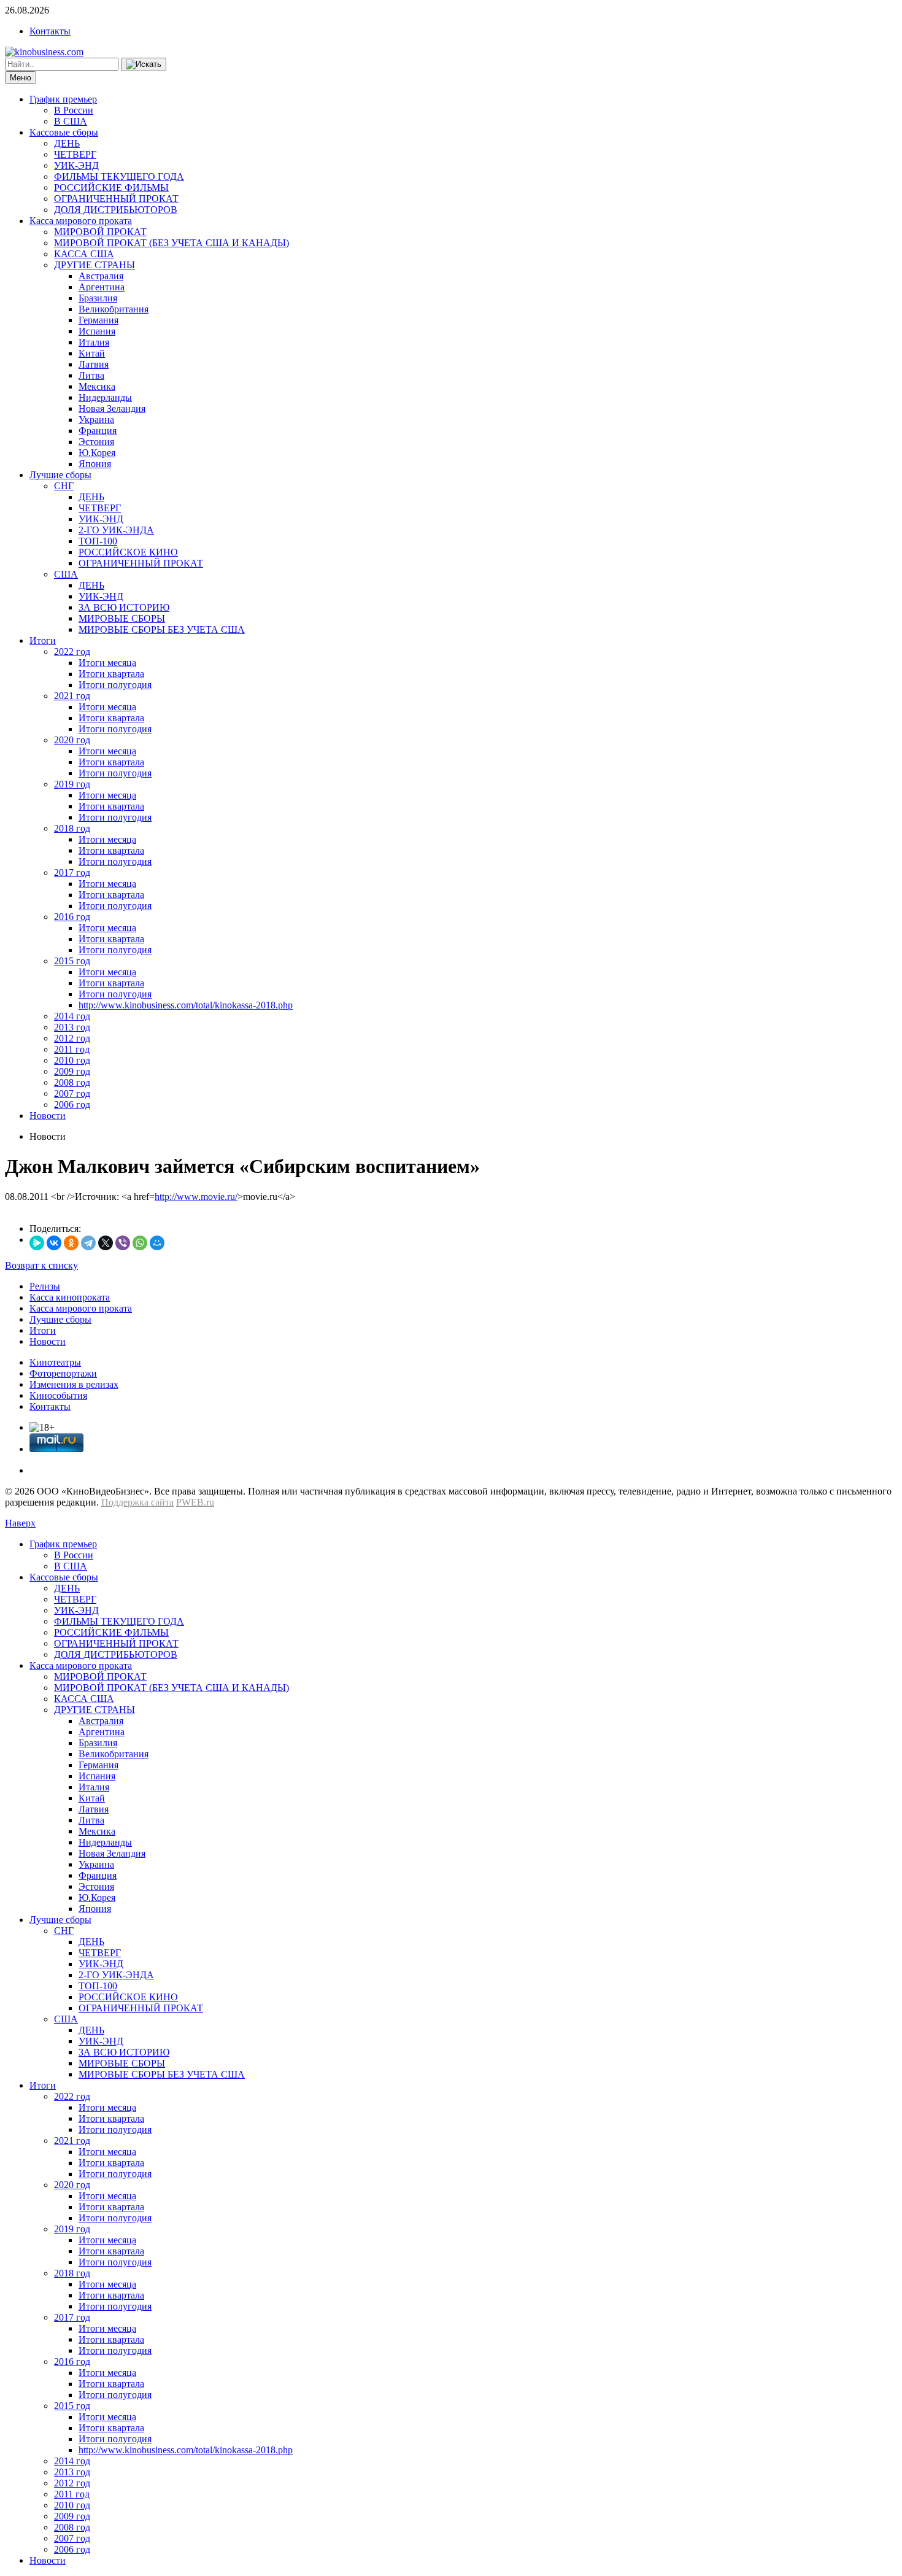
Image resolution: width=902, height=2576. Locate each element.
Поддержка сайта (137, 1502)
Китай (92, 353)
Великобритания (114, 309)
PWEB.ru (195, 1502)
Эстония (96, 442)
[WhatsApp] (140, 1243)
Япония (95, 464)
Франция (98, 431)
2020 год (72, 740)
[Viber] (123, 1243)
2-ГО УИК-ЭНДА (116, 530)
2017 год (72, 872)
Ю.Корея (97, 453)
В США (71, 121)
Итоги (43, 640)
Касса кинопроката (70, 1297)
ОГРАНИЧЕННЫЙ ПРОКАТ (116, 199)
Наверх (20, 1523)
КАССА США (84, 254)
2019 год (72, 784)
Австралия (101, 276)
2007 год (72, 1093)
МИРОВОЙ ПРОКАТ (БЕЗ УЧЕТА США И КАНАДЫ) (172, 243)
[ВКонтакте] (54, 1243)
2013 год (72, 1027)
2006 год (72, 1104)
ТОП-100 (98, 541)
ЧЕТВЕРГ (75, 154)
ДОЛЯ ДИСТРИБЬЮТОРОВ (116, 210)
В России (74, 110)
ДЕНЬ (67, 143)
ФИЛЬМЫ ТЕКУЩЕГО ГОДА (119, 176)
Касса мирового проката (81, 221)
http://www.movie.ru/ (196, 1197)
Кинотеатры (55, 1362)
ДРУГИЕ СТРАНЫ (94, 265)
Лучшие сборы (60, 475)
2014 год (72, 1016)
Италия (94, 342)
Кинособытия (58, 1395)
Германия (98, 320)
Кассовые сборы (64, 132)
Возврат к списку (41, 1265)
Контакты (50, 31)
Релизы (45, 1286)
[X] (106, 1243)
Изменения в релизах (74, 1384)
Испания (97, 331)
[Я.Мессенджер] (37, 1243)
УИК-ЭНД (76, 165)
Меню (21, 78)
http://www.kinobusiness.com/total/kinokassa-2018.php (186, 1005)
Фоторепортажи (63, 1373)
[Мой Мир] (157, 1243)
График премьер (63, 99)
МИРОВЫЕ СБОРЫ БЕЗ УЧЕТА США (162, 629)
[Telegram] (88, 1243)
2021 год (72, 696)
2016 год (72, 917)
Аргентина (102, 287)
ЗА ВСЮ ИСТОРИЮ (124, 607)
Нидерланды (105, 397)
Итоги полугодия (115, 685)
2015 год (72, 961)
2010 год (72, 1060)
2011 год (72, 1049)
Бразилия (98, 298)
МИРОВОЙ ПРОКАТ (100, 232)
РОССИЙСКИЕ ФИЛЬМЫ (111, 188)
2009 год (72, 1071)
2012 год (72, 1038)
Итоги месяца (107, 663)
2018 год (72, 828)
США (66, 574)
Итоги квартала (111, 674)
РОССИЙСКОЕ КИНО (128, 552)
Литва (91, 375)
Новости (48, 1116)
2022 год (72, 652)
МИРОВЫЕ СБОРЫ (122, 618)
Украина (96, 420)
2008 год (72, 1082)
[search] (144, 64)
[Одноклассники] (71, 1243)
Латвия (94, 364)
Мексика (97, 386)
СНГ (64, 486)
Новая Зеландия (112, 408)
